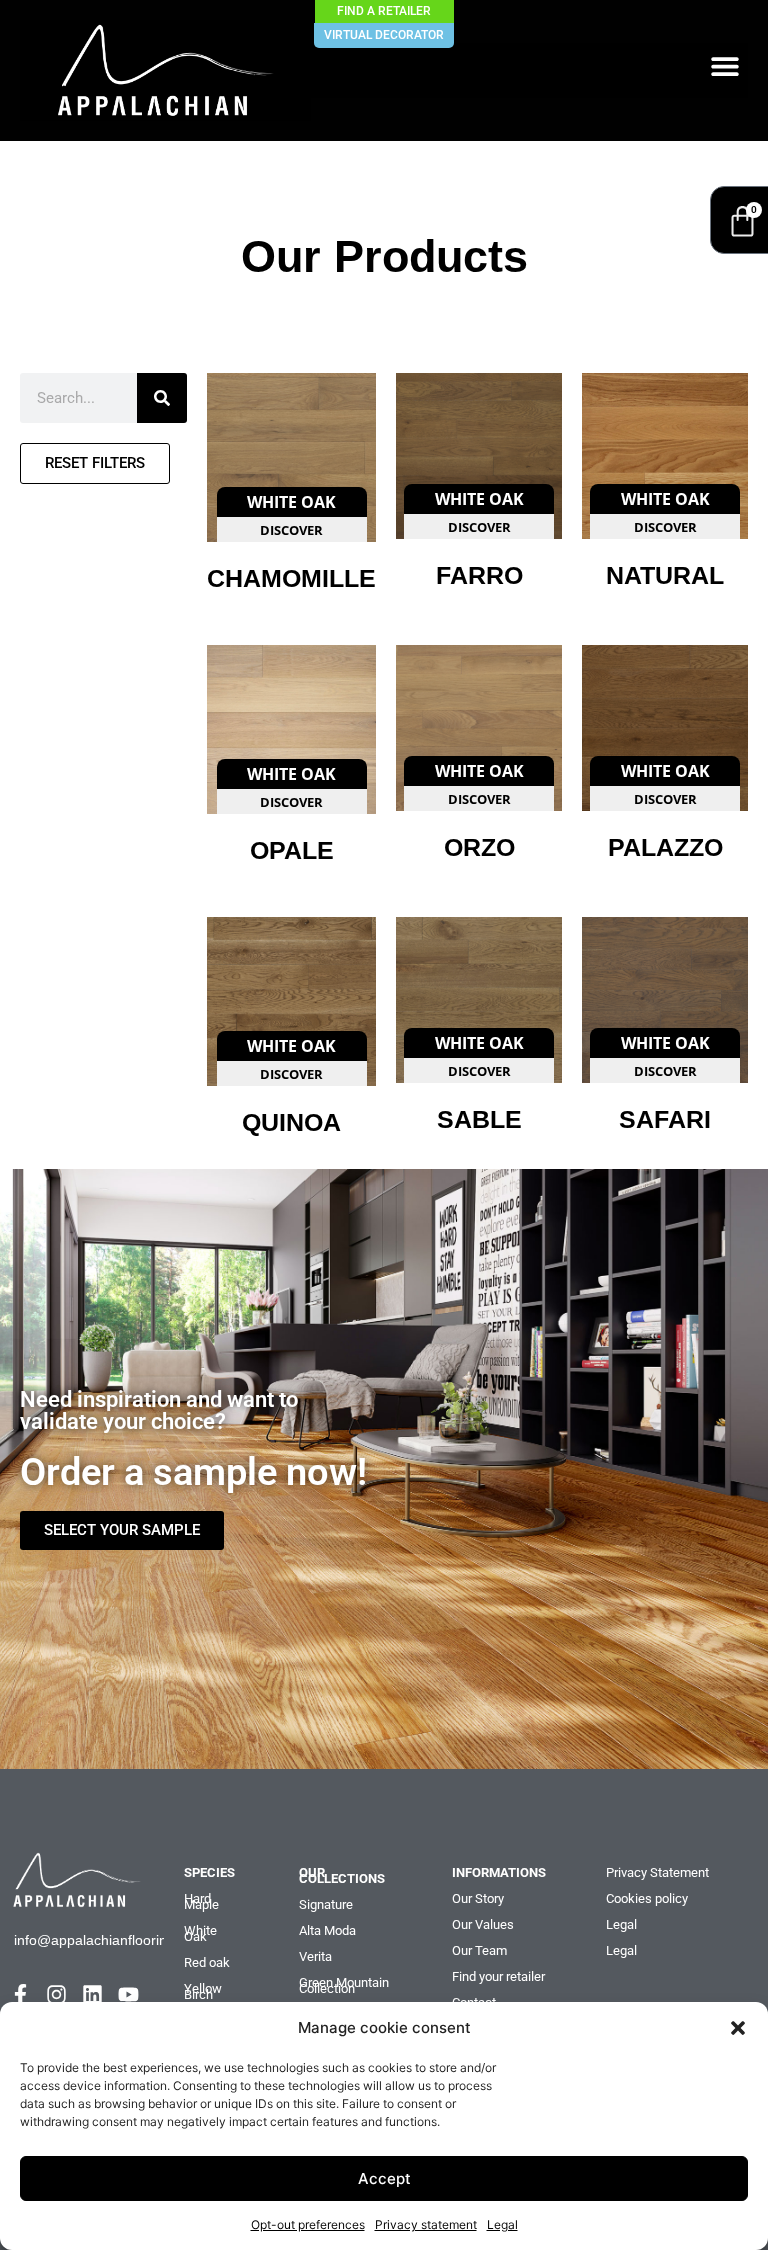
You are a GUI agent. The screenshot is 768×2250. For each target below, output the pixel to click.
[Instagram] (56, 1994)
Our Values (483, 1924)
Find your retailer (498, 1976)
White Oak (200, 1933)
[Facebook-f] (20, 1994)
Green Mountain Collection (344, 1985)
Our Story (478, 1898)
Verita (315, 1956)
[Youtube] (128, 1994)
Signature (326, 1904)
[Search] (162, 398)
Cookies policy (647, 1898)
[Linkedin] (92, 1994)
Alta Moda (327, 1930)
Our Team (479, 1950)
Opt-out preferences (308, 2224)
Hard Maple (201, 1901)
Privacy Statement (657, 1872)
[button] (738, 2028)
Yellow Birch (203, 1991)
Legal (502, 2224)
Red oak (207, 1962)
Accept (384, 2178)
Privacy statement (426, 2224)
